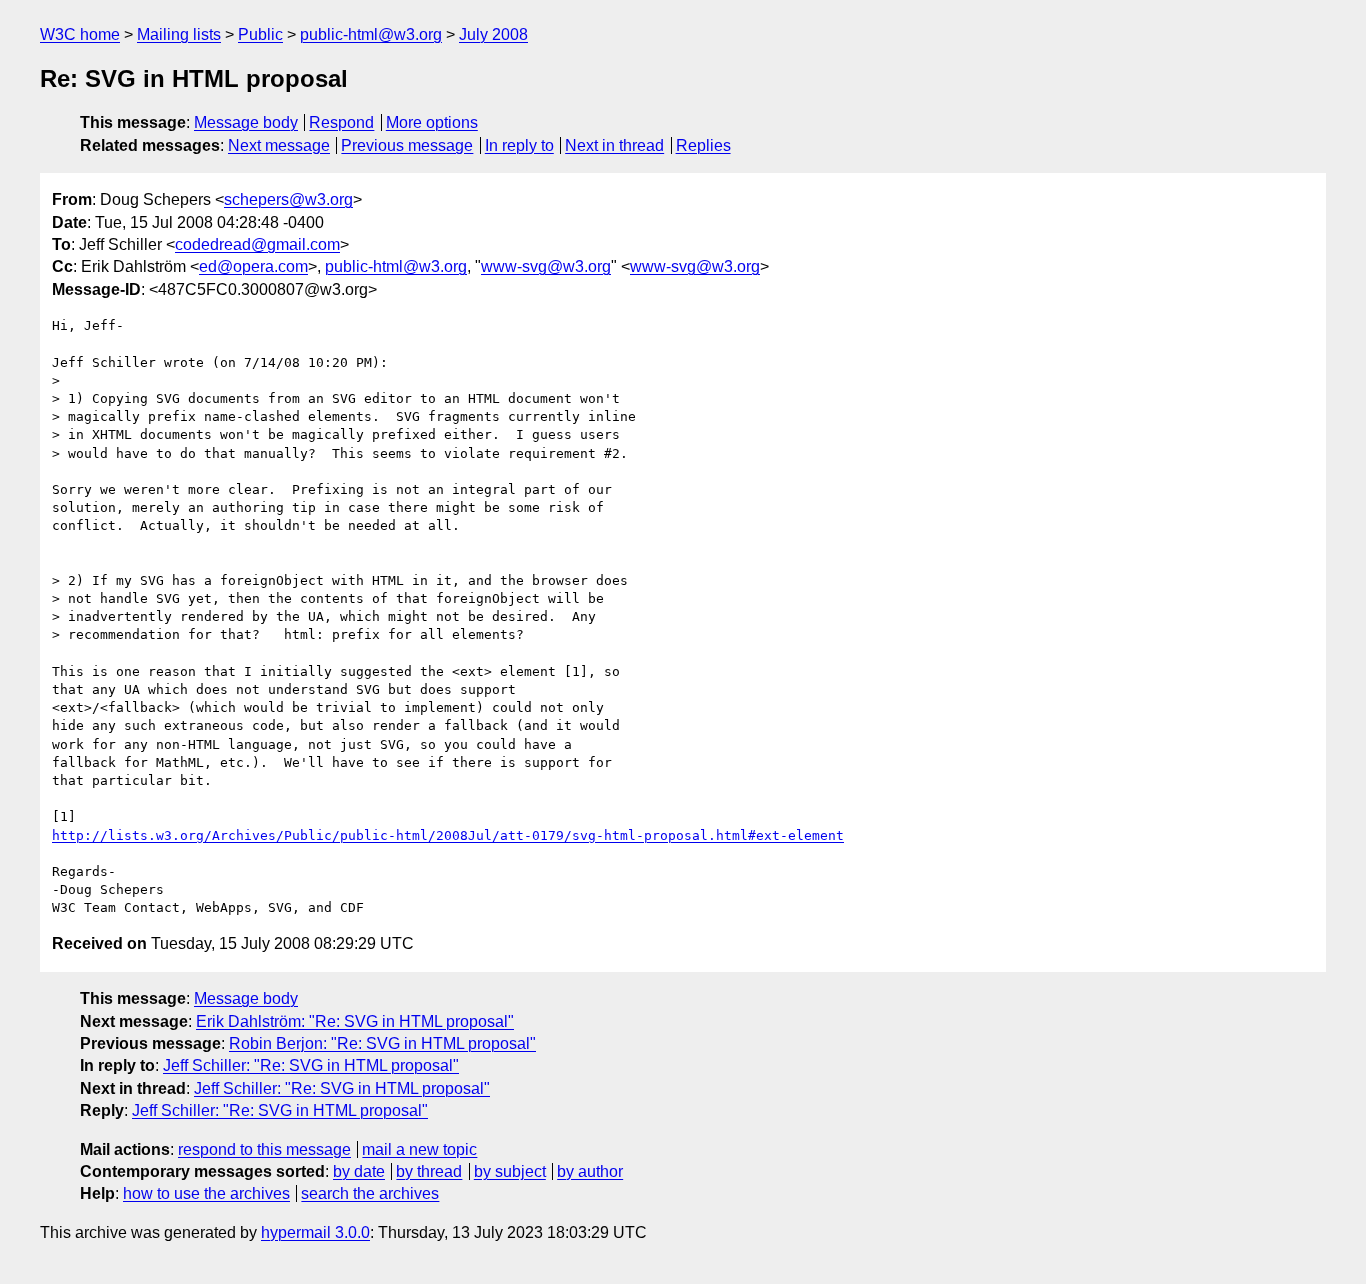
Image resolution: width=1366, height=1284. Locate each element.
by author (590, 1171)
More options (432, 122)
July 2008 (493, 34)
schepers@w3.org (288, 199)
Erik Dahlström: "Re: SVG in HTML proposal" (355, 1021)
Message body (246, 122)
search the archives (370, 1193)
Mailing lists (179, 34)
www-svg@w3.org (546, 266)
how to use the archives (206, 1193)
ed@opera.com (253, 266)
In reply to (519, 145)
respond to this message (264, 1149)
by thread (429, 1171)
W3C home (80, 34)
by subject (510, 1171)
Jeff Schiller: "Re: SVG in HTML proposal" (311, 1065)
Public (260, 34)
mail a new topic (419, 1149)
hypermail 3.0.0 (315, 1232)
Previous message (407, 145)
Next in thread (614, 145)
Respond (341, 122)
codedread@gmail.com (257, 244)
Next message (279, 145)
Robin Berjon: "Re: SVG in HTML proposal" (382, 1043)
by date (359, 1171)
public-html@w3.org (371, 34)
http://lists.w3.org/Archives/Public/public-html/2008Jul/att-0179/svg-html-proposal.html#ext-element (448, 835)
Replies (703, 145)
